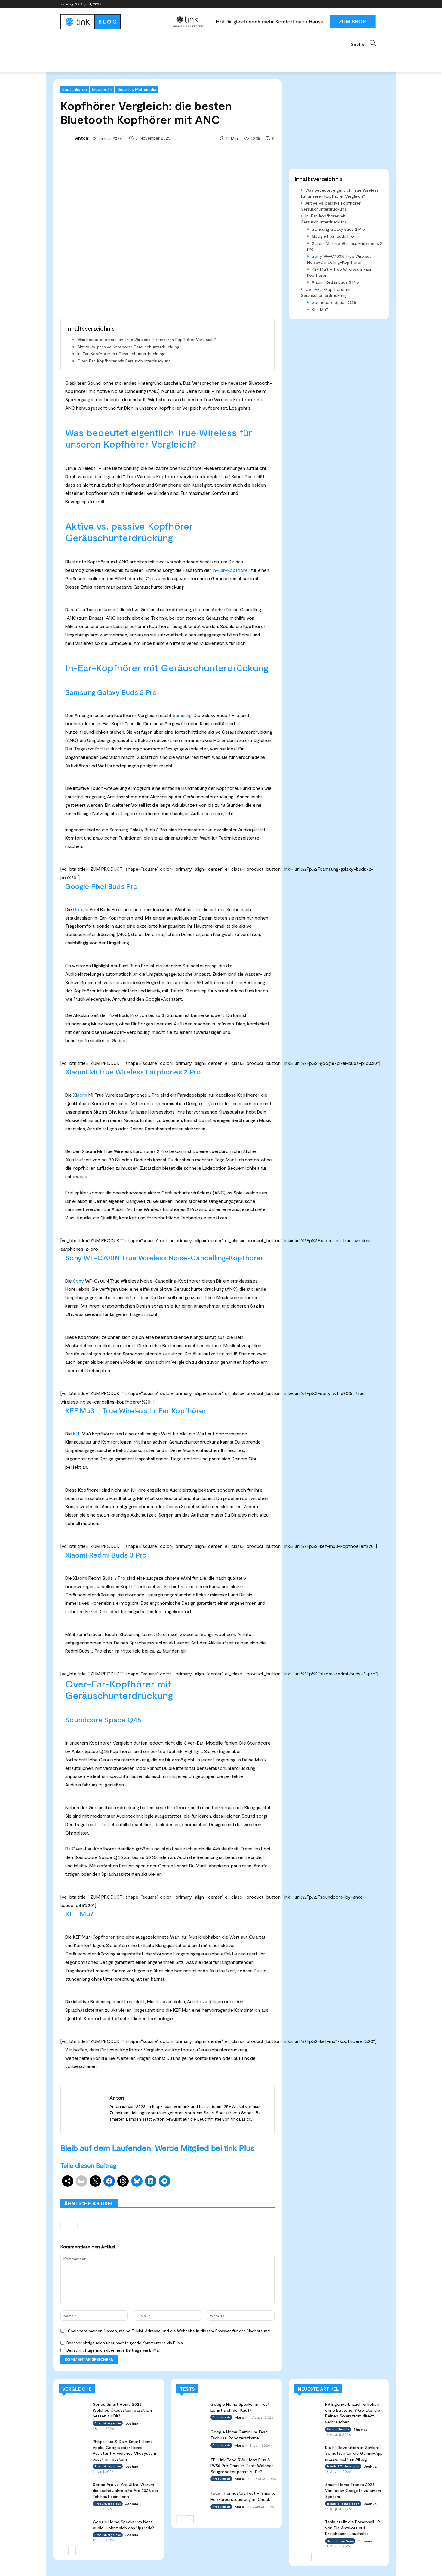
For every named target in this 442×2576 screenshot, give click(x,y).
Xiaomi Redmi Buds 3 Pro (335, 282)
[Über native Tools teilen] (68, 2181)
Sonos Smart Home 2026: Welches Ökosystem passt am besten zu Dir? (122, 2410)
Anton (82, 138)
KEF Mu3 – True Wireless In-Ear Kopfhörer (339, 272)
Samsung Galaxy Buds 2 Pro (338, 229)
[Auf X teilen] (95, 2181)
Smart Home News (257, 2194)
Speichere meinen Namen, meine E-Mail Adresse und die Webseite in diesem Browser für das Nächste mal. (170, 2331)
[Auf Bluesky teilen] (137, 2181)
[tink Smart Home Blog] (114, 22)
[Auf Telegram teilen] (164, 2181)
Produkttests (219, 2190)
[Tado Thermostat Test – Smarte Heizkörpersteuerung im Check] (192, 2499)
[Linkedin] (362, 4)
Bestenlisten (75, 89)
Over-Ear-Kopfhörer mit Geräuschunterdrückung (124, 361)
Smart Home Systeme (148, 2190)
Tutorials (223, 2194)
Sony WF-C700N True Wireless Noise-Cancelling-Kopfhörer (339, 259)
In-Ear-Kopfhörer (231, 570)
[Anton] (67, 138)
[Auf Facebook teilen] (109, 2181)
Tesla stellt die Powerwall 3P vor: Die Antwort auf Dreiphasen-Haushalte (353, 2528)
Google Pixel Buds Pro (333, 236)
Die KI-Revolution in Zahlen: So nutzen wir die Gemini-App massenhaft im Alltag (354, 2453)
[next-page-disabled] (74, 2226)
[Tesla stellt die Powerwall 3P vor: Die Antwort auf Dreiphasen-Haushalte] (308, 2526)
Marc (239, 2417)
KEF (77, 1433)
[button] (366, 43)
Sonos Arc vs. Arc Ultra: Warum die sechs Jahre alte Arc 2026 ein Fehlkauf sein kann (125, 2490)
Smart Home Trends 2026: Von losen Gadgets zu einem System (353, 2490)
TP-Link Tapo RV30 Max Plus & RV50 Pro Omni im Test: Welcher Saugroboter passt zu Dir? (242, 2466)
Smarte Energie (338, 2429)
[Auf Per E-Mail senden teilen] (81, 2181)
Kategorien (187, 2190)
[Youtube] (378, 4)
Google (81, 909)
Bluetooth (102, 89)
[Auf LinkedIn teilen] (151, 2181)
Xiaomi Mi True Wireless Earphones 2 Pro (345, 246)
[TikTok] (370, 4)
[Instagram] (353, 4)
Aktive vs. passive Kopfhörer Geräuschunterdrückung (128, 347)
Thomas (360, 2429)
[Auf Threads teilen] (123, 2181)
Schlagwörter (106, 2190)
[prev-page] (64, 2226)
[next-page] (72, 2551)
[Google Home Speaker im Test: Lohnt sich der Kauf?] (192, 2410)
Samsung (182, 715)
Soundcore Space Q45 (334, 302)
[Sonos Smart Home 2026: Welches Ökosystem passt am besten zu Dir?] (74, 2410)
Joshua (132, 2423)
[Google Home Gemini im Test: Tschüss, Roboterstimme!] (192, 2437)
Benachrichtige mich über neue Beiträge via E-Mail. (114, 2350)
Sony (78, 1281)
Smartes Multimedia (137, 89)
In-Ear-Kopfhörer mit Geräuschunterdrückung (121, 354)
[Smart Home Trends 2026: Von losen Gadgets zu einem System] (308, 2489)
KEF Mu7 (320, 309)
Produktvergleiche (258, 2190)
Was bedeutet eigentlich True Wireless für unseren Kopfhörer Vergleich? (147, 339)
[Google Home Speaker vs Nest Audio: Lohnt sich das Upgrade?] (74, 2527)
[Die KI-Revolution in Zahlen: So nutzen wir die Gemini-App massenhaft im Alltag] (308, 2452)
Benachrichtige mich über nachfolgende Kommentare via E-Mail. (126, 2343)
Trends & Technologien (343, 2466)
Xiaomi (80, 1095)
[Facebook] (345, 4)
